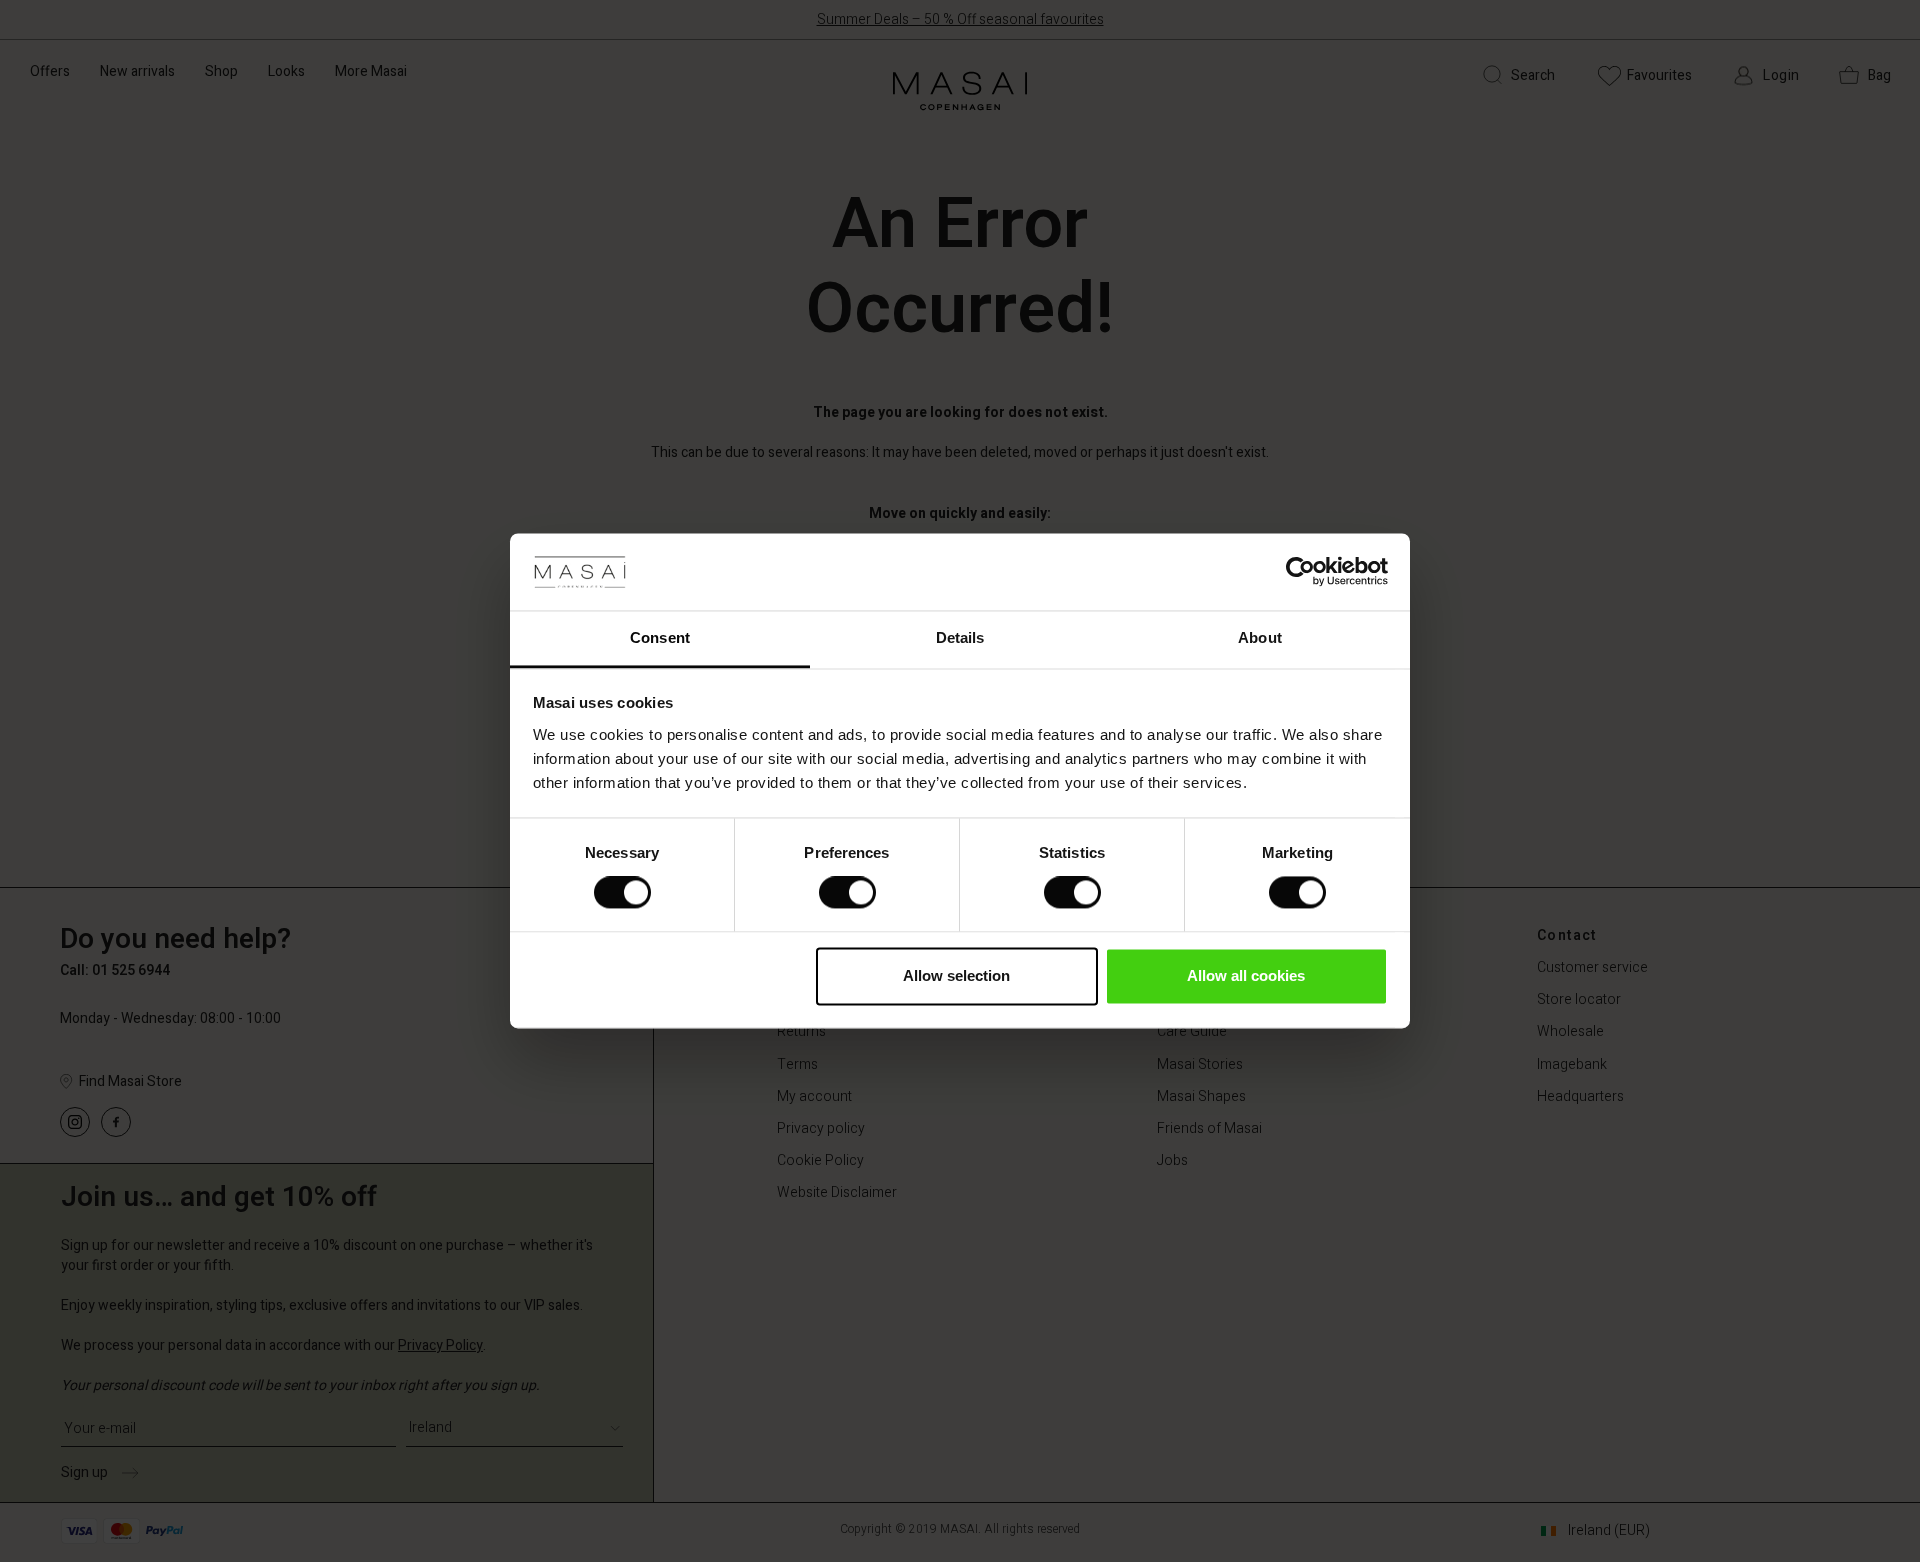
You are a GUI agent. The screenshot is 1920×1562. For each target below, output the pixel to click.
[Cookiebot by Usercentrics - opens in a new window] (1300, 572)
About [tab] (1260, 637)
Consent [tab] (660, 637)
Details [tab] (960, 637)
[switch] (847, 893)
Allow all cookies (1246, 975)
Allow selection (956, 975)
